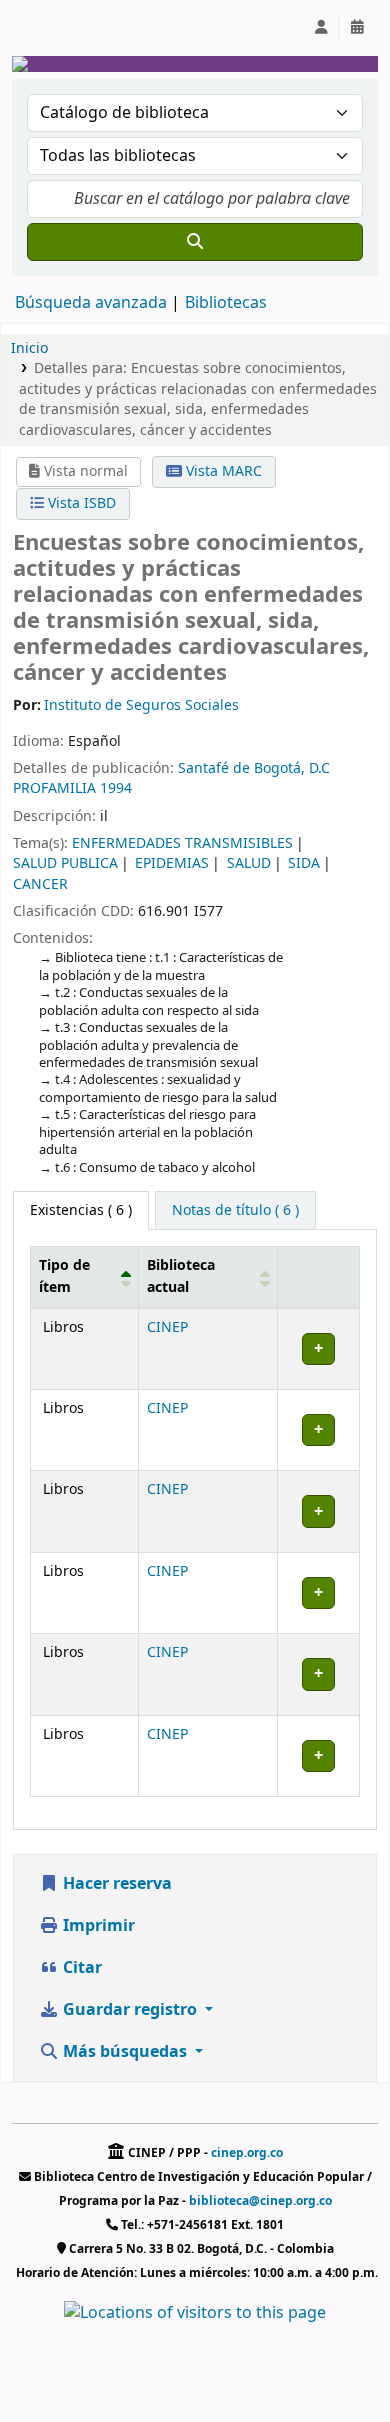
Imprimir (97, 1926)
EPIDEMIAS (172, 863)
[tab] (235, 1211)
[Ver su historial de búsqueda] (357, 28)
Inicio (29, 348)
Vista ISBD (80, 503)
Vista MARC (222, 471)
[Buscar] (195, 242)
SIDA (304, 863)
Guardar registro (130, 2010)
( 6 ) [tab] (81, 1210)
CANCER (40, 884)
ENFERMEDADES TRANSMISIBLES (182, 843)
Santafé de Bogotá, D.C (254, 768)
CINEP (167, 1327)
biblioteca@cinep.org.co (260, 2201)
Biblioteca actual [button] (181, 1276)
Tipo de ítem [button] (64, 1276)
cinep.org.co (247, 2153)
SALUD (249, 863)
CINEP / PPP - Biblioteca (66, 28)
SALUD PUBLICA (65, 863)
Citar (80, 1968)
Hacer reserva (115, 1884)
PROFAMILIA (54, 788)
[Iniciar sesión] (321, 28)
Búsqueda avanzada (91, 303)
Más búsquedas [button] (125, 2052)
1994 (116, 788)
